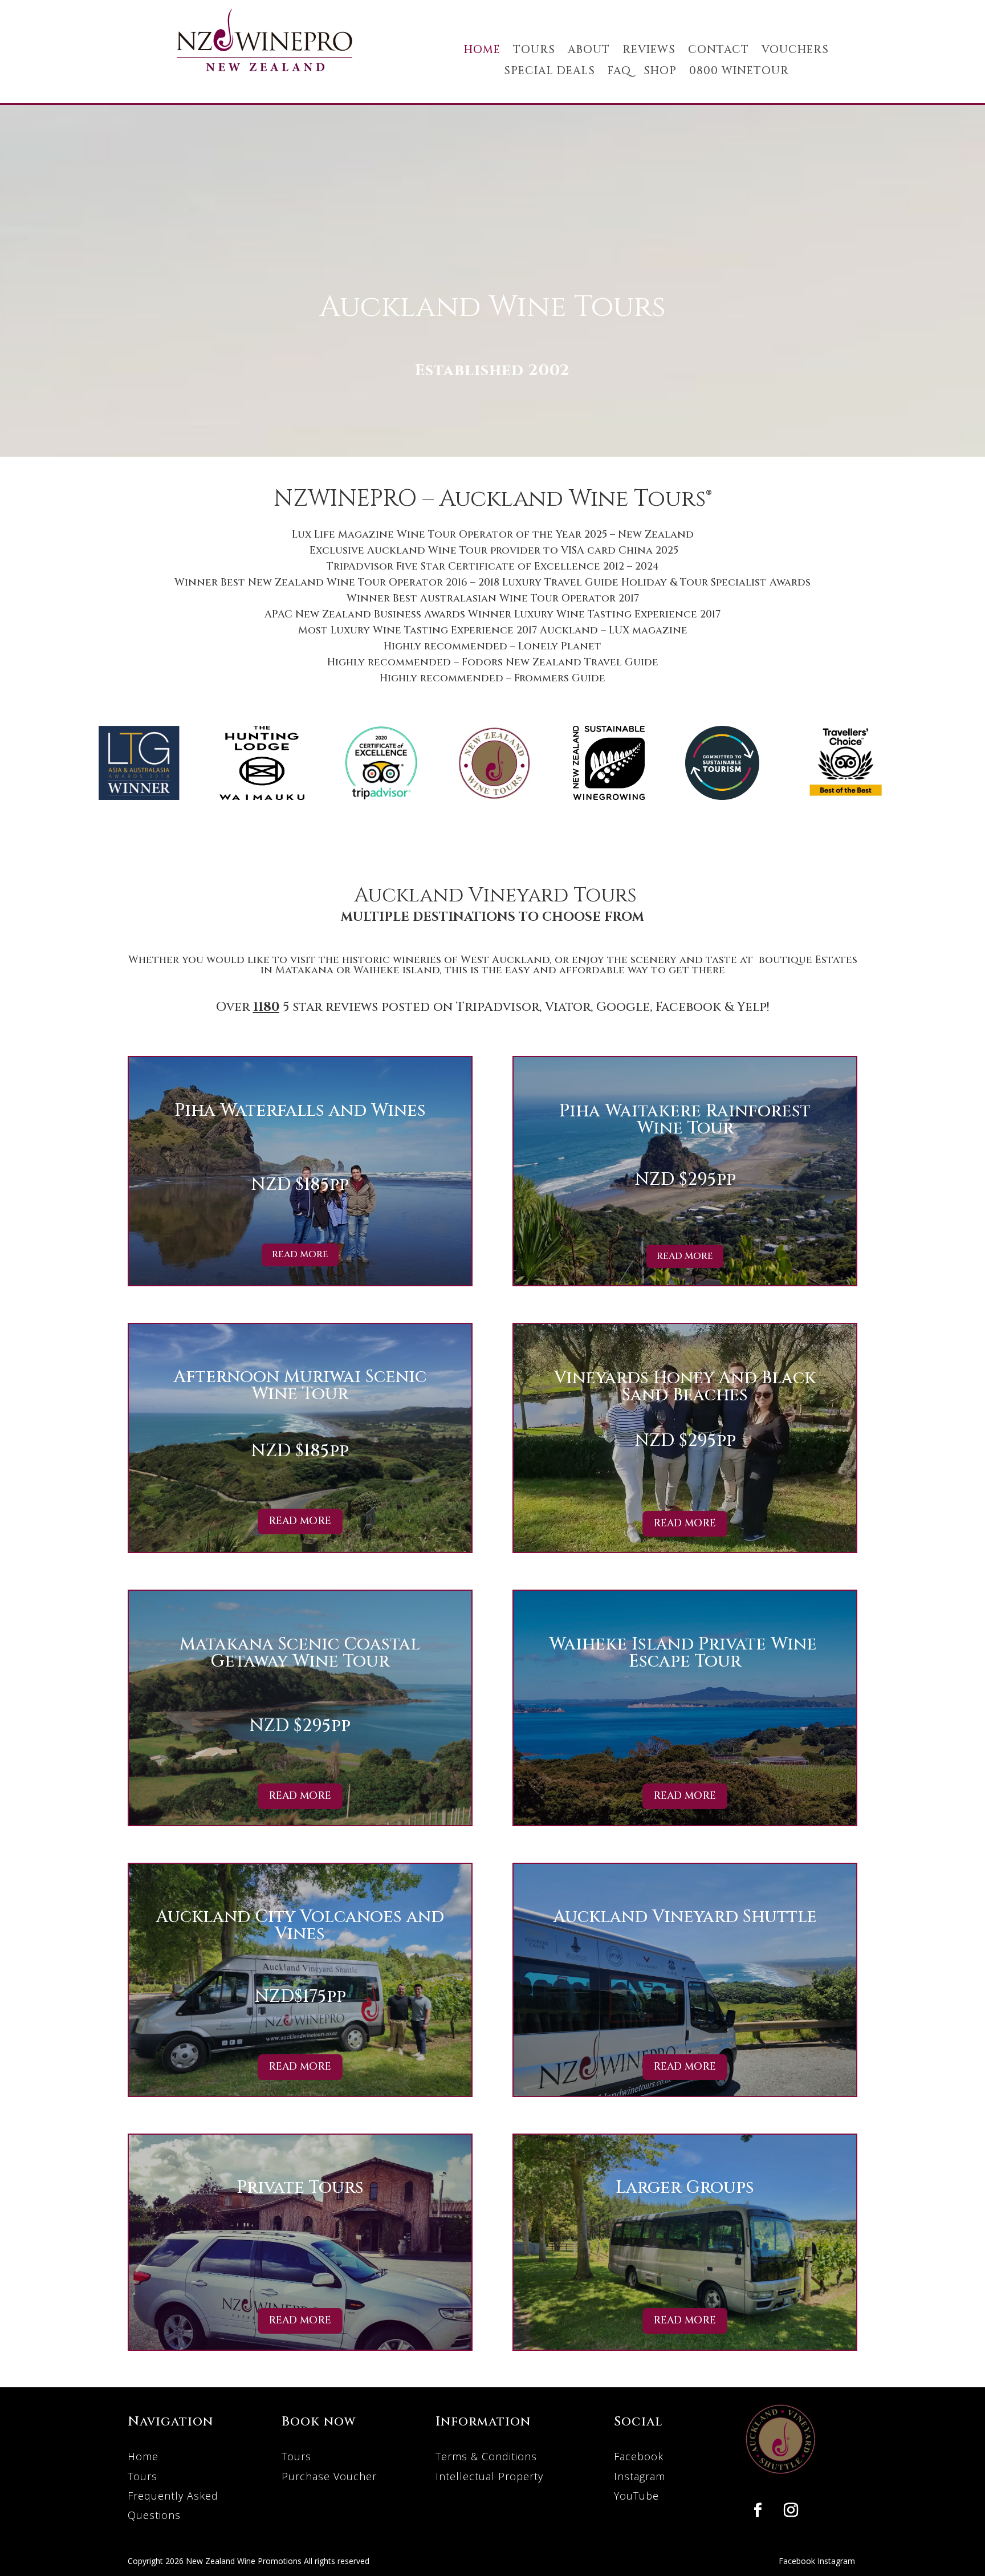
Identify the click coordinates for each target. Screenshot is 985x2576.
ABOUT (589, 50)
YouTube (636, 2496)
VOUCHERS (795, 50)
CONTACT (719, 50)
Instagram (640, 2476)
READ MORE (300, 1254)
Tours (143, 2476)
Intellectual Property (489, 2476)
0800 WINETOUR (739, 72)
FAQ (619, 72)
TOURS (534, 50)
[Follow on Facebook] (758, 2510)
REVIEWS (649, 50)
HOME (482, 50)
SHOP (660, 72)
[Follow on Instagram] (791, 2510)
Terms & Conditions (486, 2456)
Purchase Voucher (329, 2476)
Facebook (639, 2456)
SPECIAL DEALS (550, 72)
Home (143, 2456)
